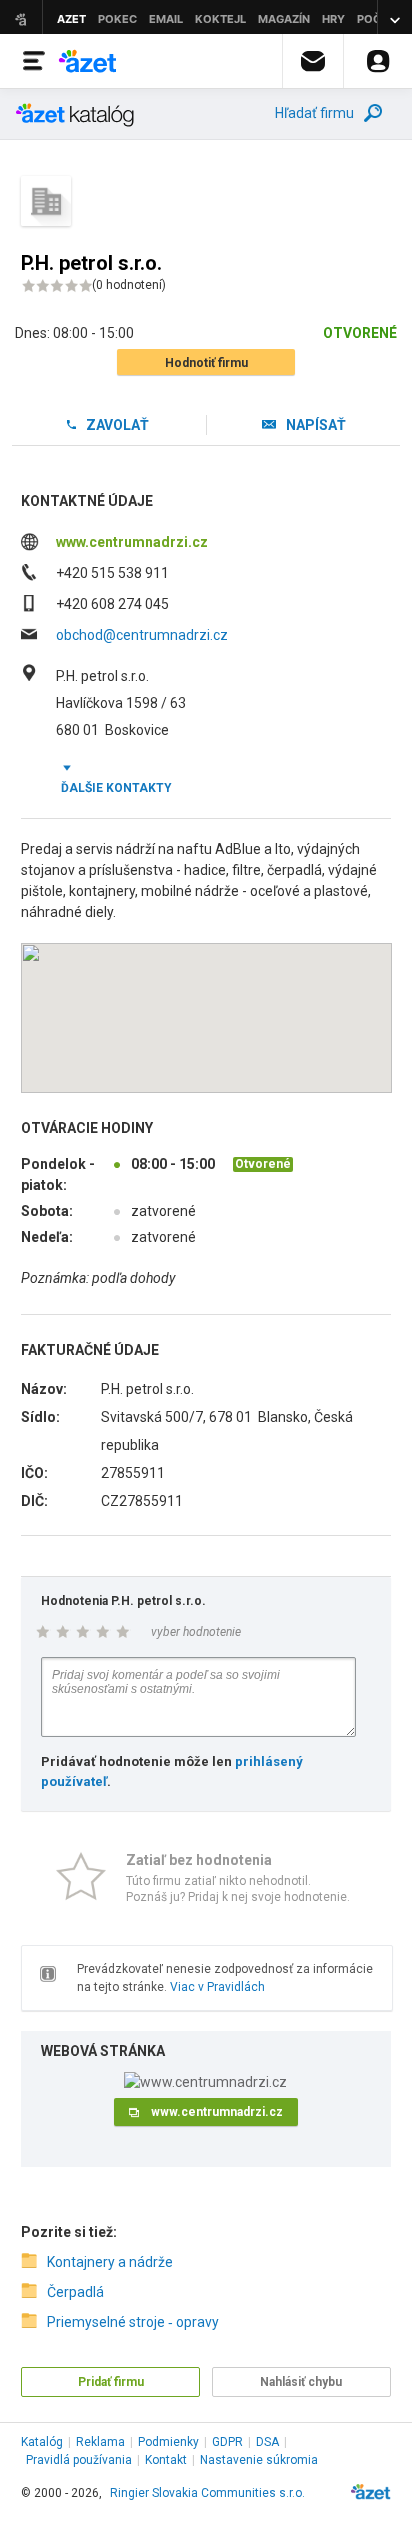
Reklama (100, 2442)
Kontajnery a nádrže (110, 2262)
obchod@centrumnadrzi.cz (142, 635)
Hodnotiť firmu (206, 363)
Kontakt (166, 2460)
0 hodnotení (129, 285)
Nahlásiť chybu (301, 2382)
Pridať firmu (111, 2382)
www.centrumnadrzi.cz (132, 542)
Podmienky (168, 2442)
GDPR (227, 2442)
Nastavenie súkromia (259, 2460)
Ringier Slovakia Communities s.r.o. (207, 2493)
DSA (267, 2442)
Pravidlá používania (79, 2460)
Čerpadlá (75, 2292)
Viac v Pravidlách (217, 1987)
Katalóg (42, 2442)
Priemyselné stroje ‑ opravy (133, 2322)
